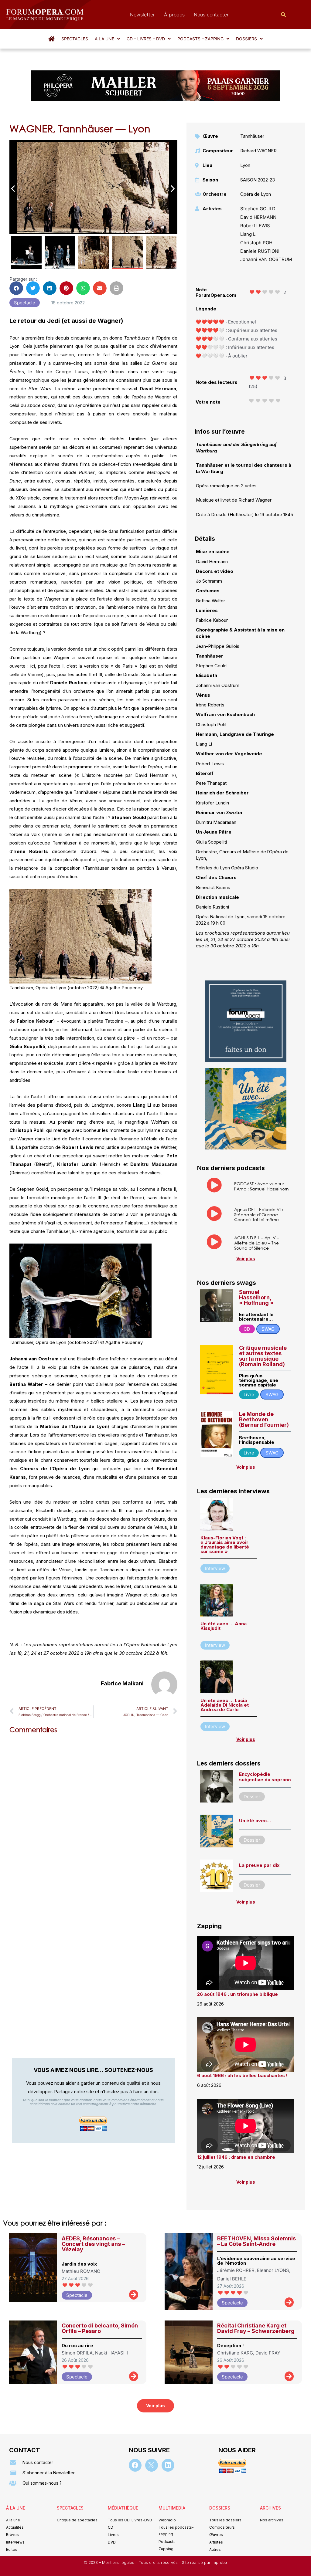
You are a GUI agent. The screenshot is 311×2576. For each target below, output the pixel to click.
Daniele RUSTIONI (260, 251)
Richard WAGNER (258, 151)
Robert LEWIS (255, 226)
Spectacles (75, 39)
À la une (104, 39)
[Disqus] (93, 1816)
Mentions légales (119, 2562)
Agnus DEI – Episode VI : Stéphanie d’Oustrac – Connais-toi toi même (259, 1215)
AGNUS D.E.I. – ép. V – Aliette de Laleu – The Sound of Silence (257, 1243)
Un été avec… (255, 1821)
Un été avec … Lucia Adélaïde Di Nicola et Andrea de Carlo (225, 1705)
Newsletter (142, 15)
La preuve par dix (259, 1865)
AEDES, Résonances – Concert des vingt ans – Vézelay (93, 2244)
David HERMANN (258, 217)
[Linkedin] (168, 2465)
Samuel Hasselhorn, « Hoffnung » (256, 1297)
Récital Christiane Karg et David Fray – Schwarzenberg (256, 2328)
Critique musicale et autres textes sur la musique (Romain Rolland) (263, 1356)
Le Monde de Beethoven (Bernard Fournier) (264, 1419)
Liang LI (248, 234)
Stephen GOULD (258, 209)
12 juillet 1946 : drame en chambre (236, 2157)
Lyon (245, 165)
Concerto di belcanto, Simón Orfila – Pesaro (100, 2328)
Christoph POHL (258, 243)
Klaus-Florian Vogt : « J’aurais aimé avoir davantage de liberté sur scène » (225, 1545)
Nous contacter (211, 15)
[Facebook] (135, 2465)
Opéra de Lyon (256, 194)
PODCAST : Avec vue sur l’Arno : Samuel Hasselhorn (261, 1186)
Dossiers (246, 39)
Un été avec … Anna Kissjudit (224, 1626)
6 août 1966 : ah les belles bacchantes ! (242, 2075)
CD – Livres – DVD (146, 39)
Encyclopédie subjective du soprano (265, 1777)
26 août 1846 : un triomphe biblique (238, 1994)
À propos (174, 15)
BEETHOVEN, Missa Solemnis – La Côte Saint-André (256, 2241)
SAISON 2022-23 (258, 180)
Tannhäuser (252, 136)
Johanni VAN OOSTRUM (266, 259)
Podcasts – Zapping (200, 39)
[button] (107, 39)
